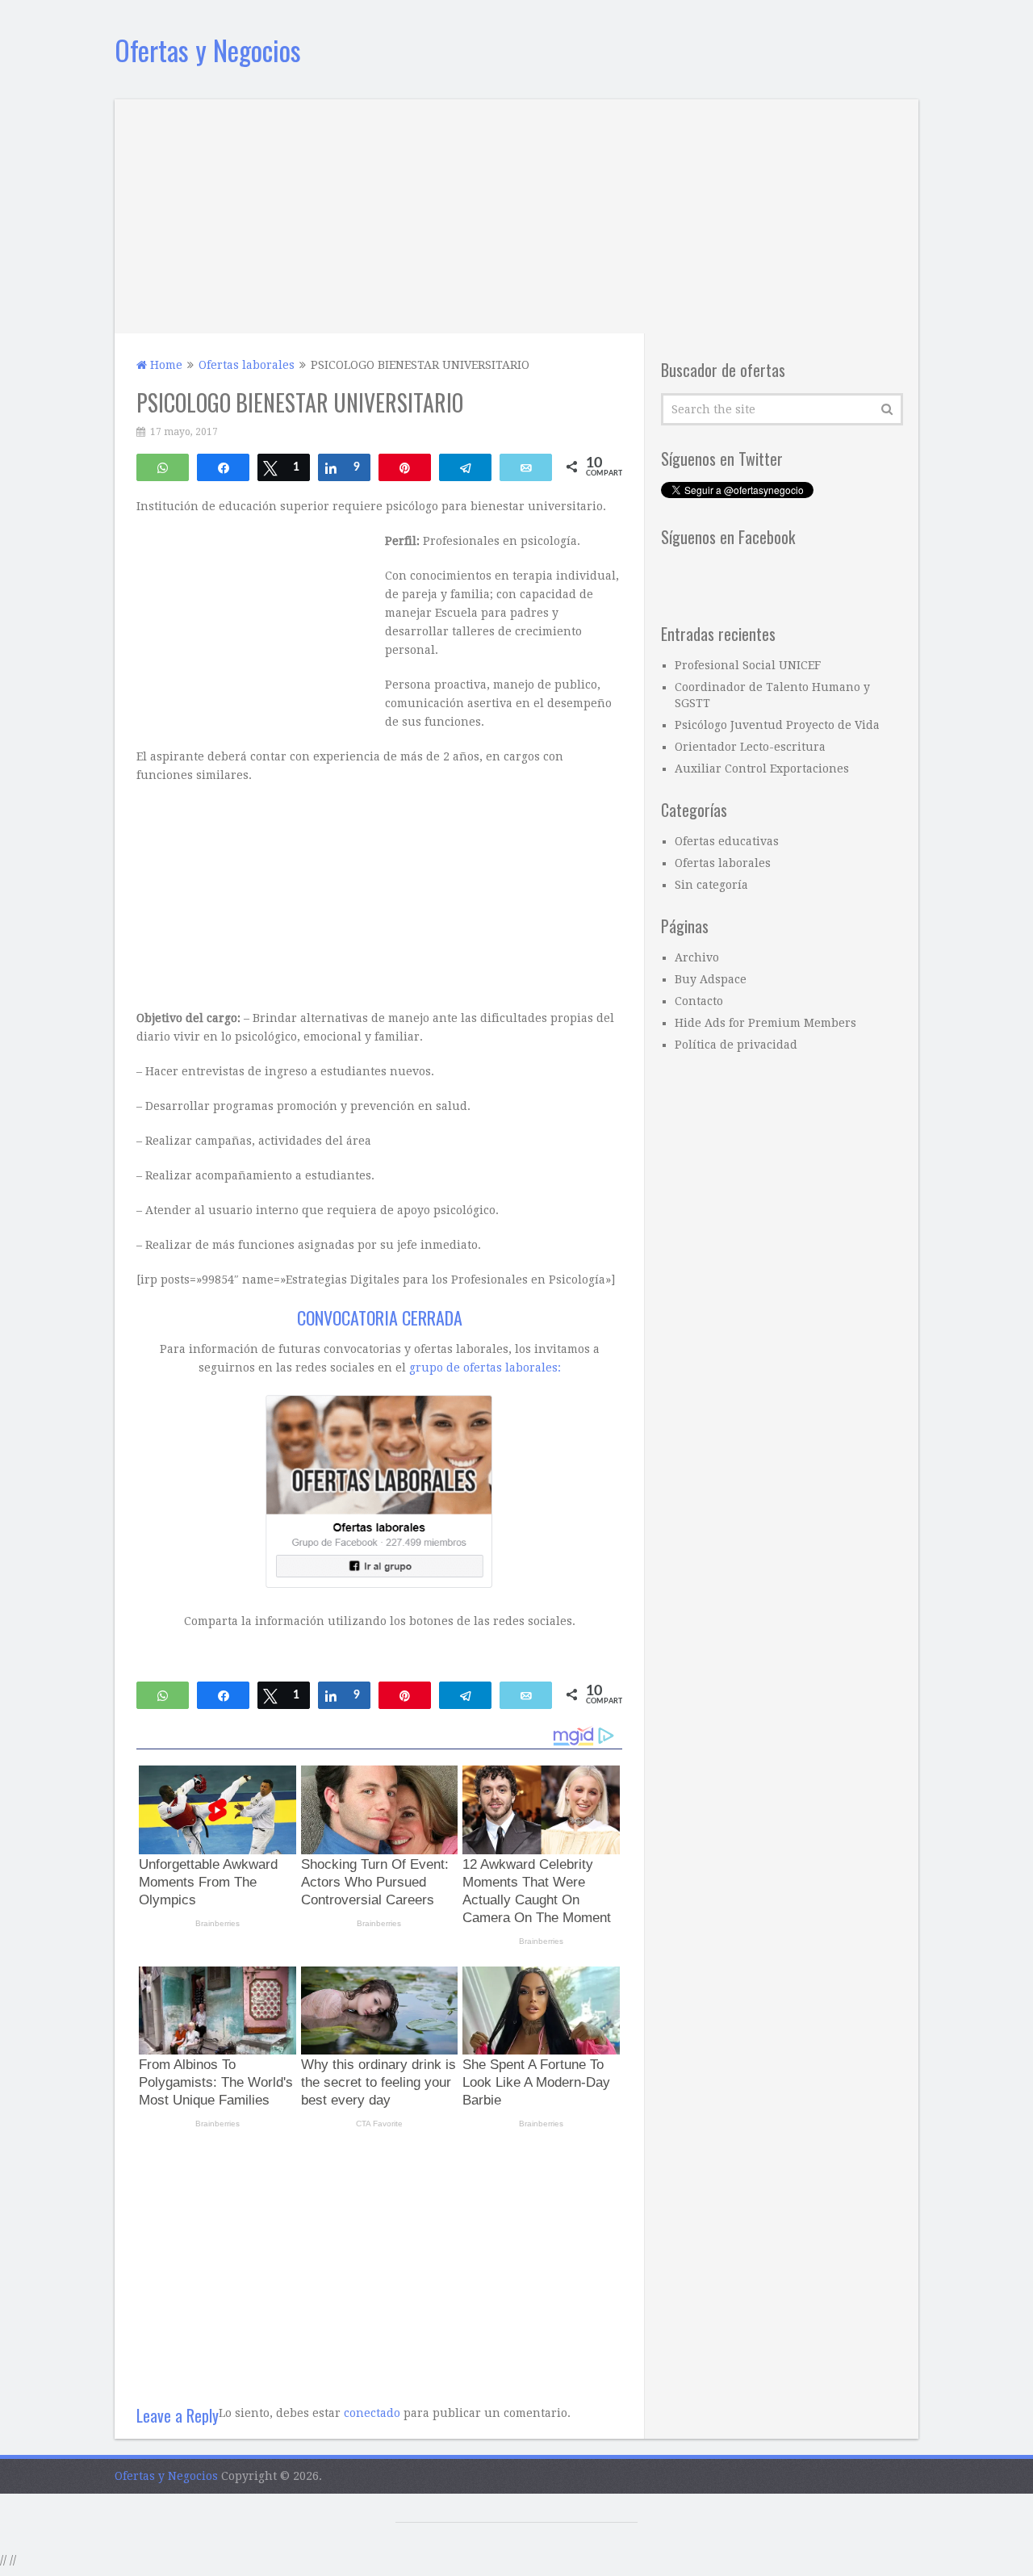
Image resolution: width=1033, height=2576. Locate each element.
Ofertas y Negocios (208, 50)
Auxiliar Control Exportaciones (762, 769)
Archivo (697, 957)
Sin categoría (711, 885)
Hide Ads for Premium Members (765, 1023)
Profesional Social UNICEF (748, 665)
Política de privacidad (736, 1045)
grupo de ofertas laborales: (485, 1368)
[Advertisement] (516, 212)
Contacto (699, 1001)
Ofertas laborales (723, 863)
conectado (372, 2413)
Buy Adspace (711, 979)
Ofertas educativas (727, 841)
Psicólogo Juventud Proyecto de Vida (777, 725)
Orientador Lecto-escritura (750, 747)
